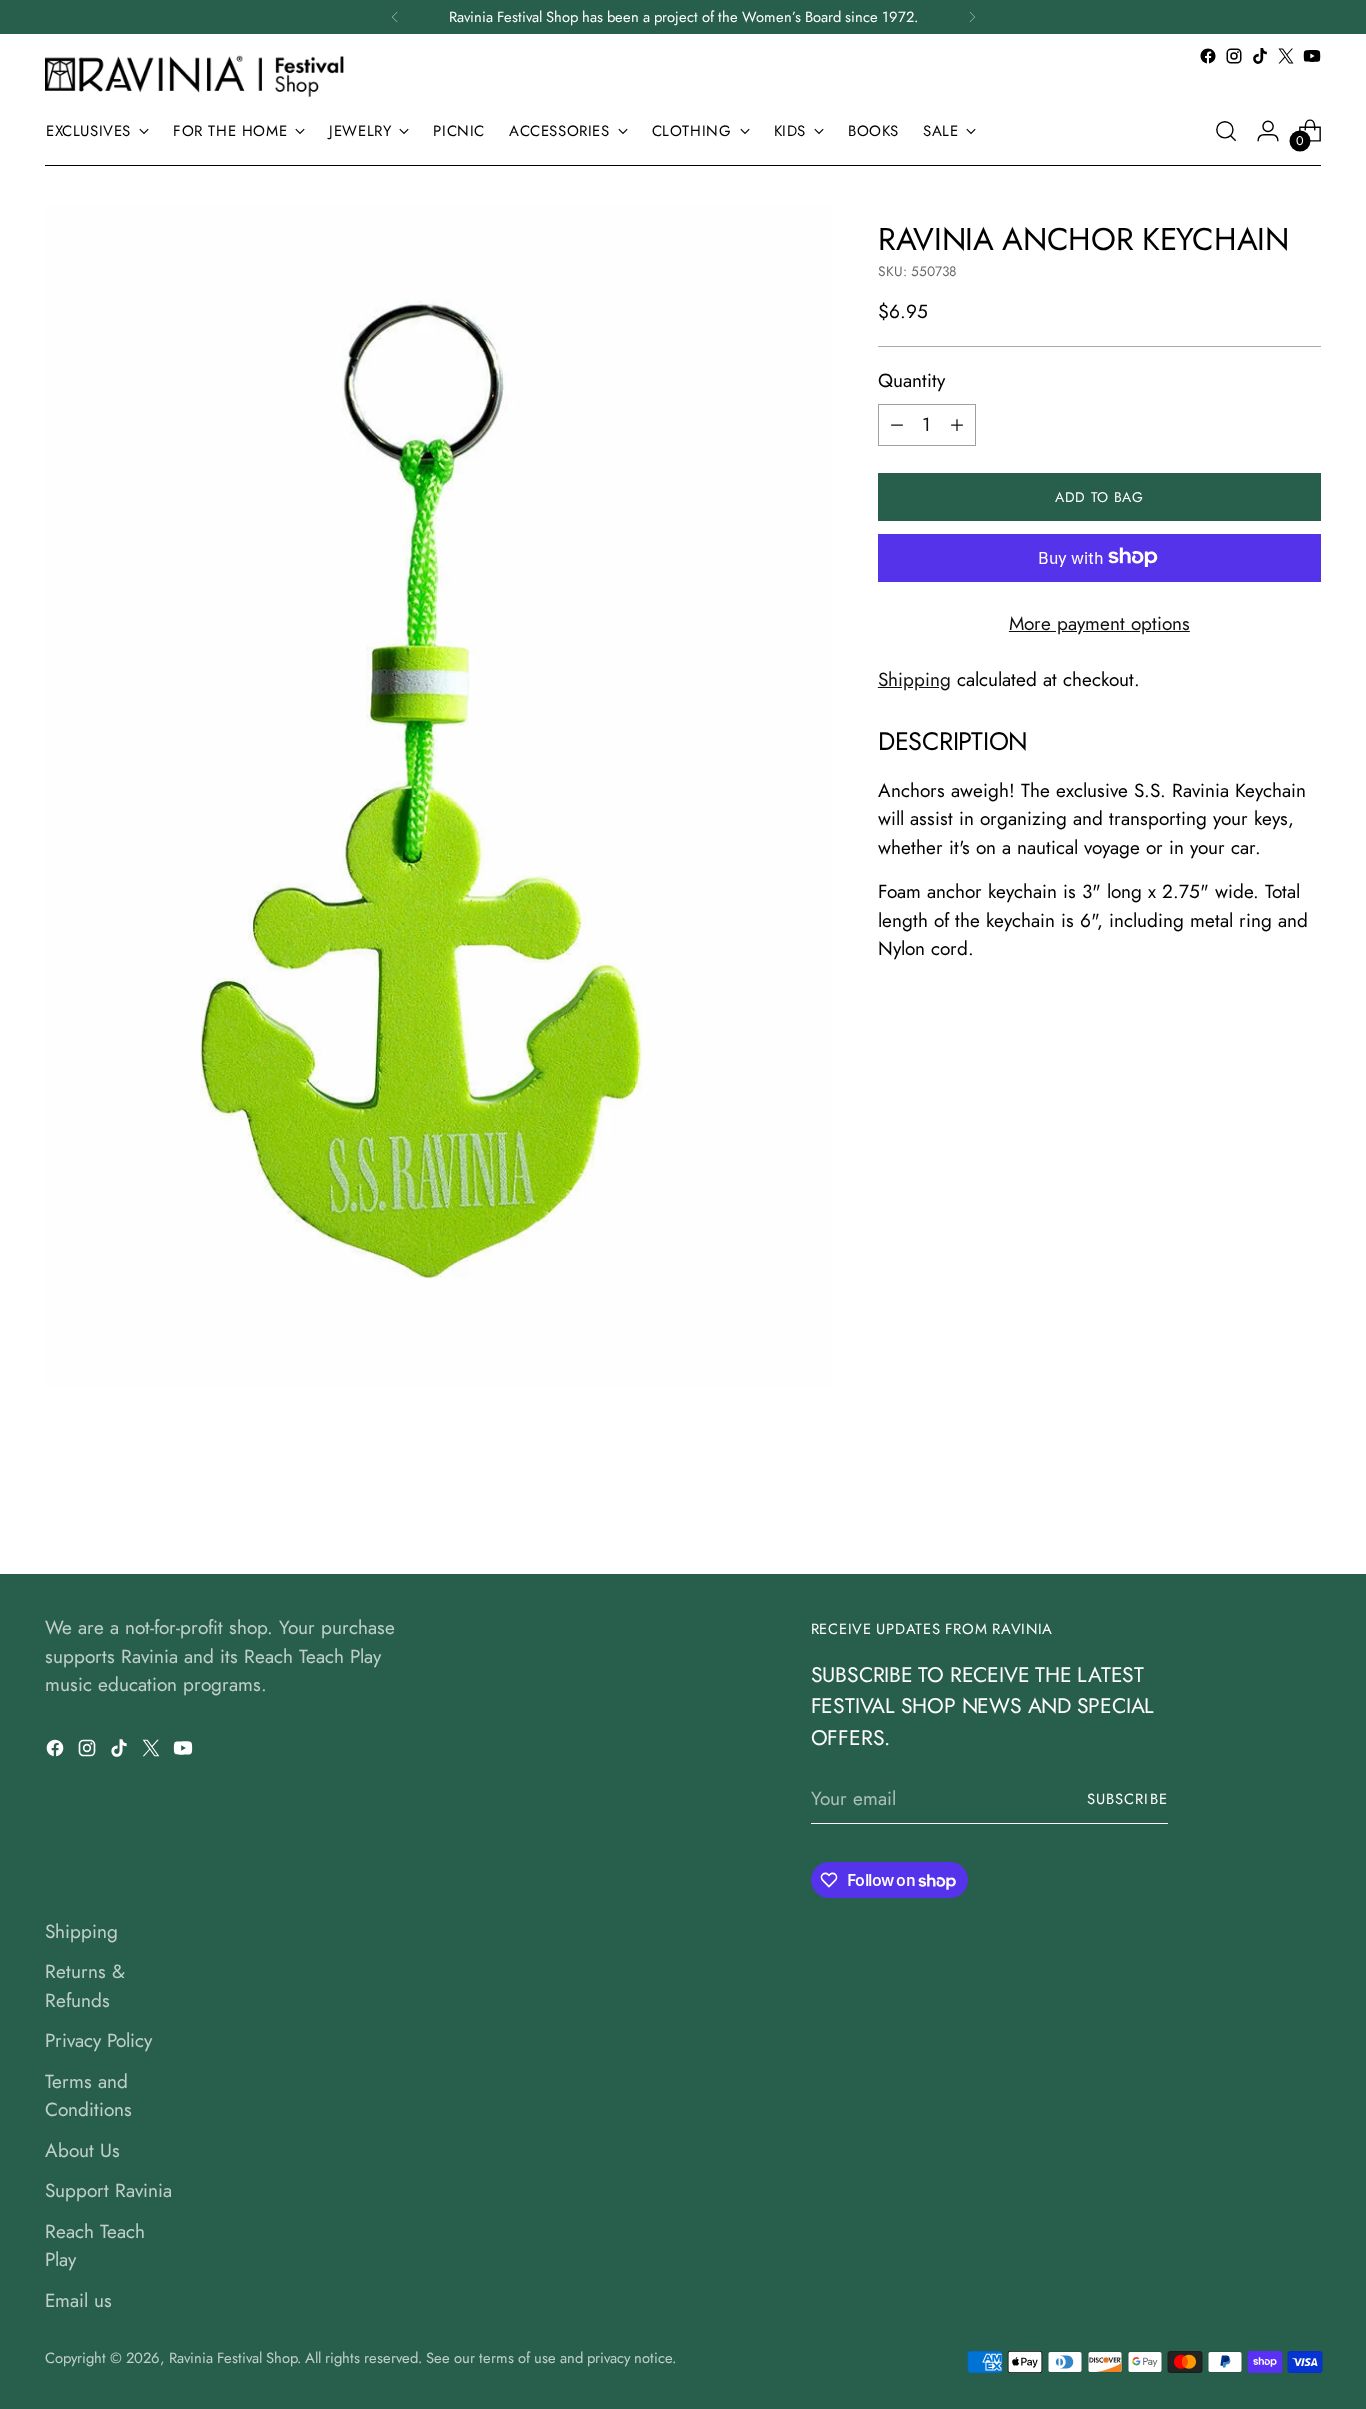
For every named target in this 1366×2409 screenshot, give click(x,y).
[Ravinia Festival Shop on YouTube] (1312, 56)
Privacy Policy (98, 2040)
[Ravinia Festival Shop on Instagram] (1234, 56)
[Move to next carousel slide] (1304, 1505)
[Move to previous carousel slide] (1258, 1506)
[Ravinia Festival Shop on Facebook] (1208, 56)
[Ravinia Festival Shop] (200, 75)
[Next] (972, 17)
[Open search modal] (1226, 131)
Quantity (911, 380)
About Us (82, 2150)
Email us (78, 2300)
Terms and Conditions (88, 2096)
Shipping (914, 679)
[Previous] (395, 17)
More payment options (1099, 622)
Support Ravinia (108, 2190)
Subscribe (1127, 1799)
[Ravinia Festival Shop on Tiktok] (1260, 56)
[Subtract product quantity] (897, 424)
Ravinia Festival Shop (233, 2358)
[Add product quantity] (957, 424)
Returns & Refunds (85, 1986)
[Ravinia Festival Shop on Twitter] (1286, 56)
